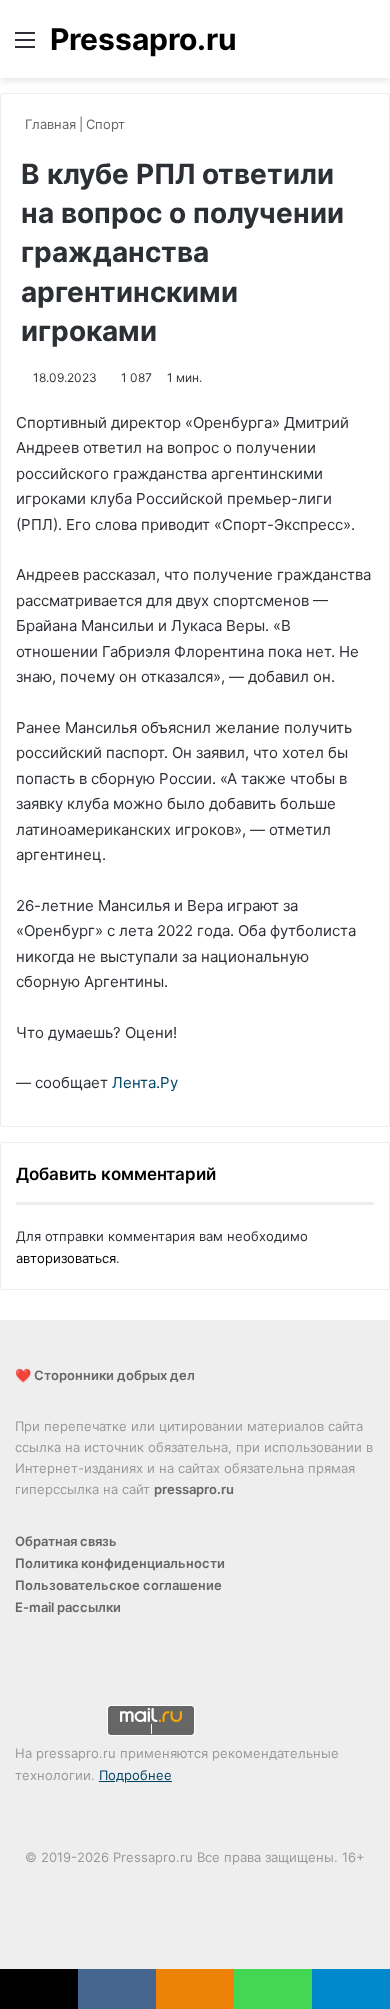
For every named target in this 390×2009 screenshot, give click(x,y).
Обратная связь (66, 1541)
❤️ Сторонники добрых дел (105, 1375)
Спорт (105, 124)
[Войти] (330, 46)
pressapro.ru (194, 1489)
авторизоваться (66, 1258)
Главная (48, 124)
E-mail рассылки (68, 1607)
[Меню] (25, 46)
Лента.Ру (145, 1082)
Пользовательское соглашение (118, 1585)
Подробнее (135, 1775)
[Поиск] (365, 46)
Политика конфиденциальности (120, 1563)
